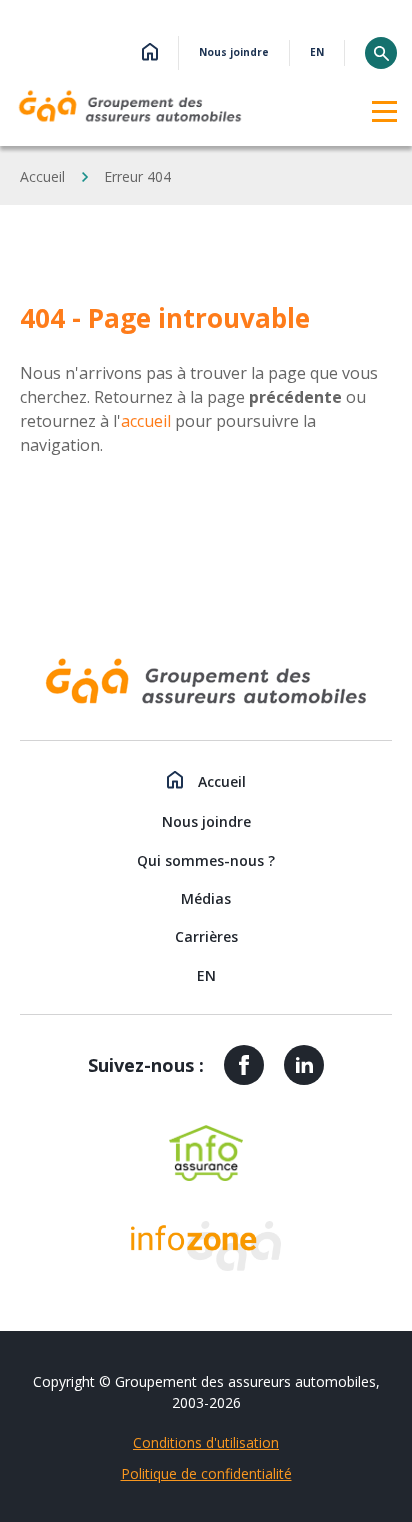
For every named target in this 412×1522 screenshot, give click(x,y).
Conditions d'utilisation (206, 1442)
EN (317, 53)
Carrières (206, 936)
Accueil (42, 176)
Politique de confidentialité (206, 1473)
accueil (146, 421)
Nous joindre (234, 53)
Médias (206, 898)
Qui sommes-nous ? (206, 860)
